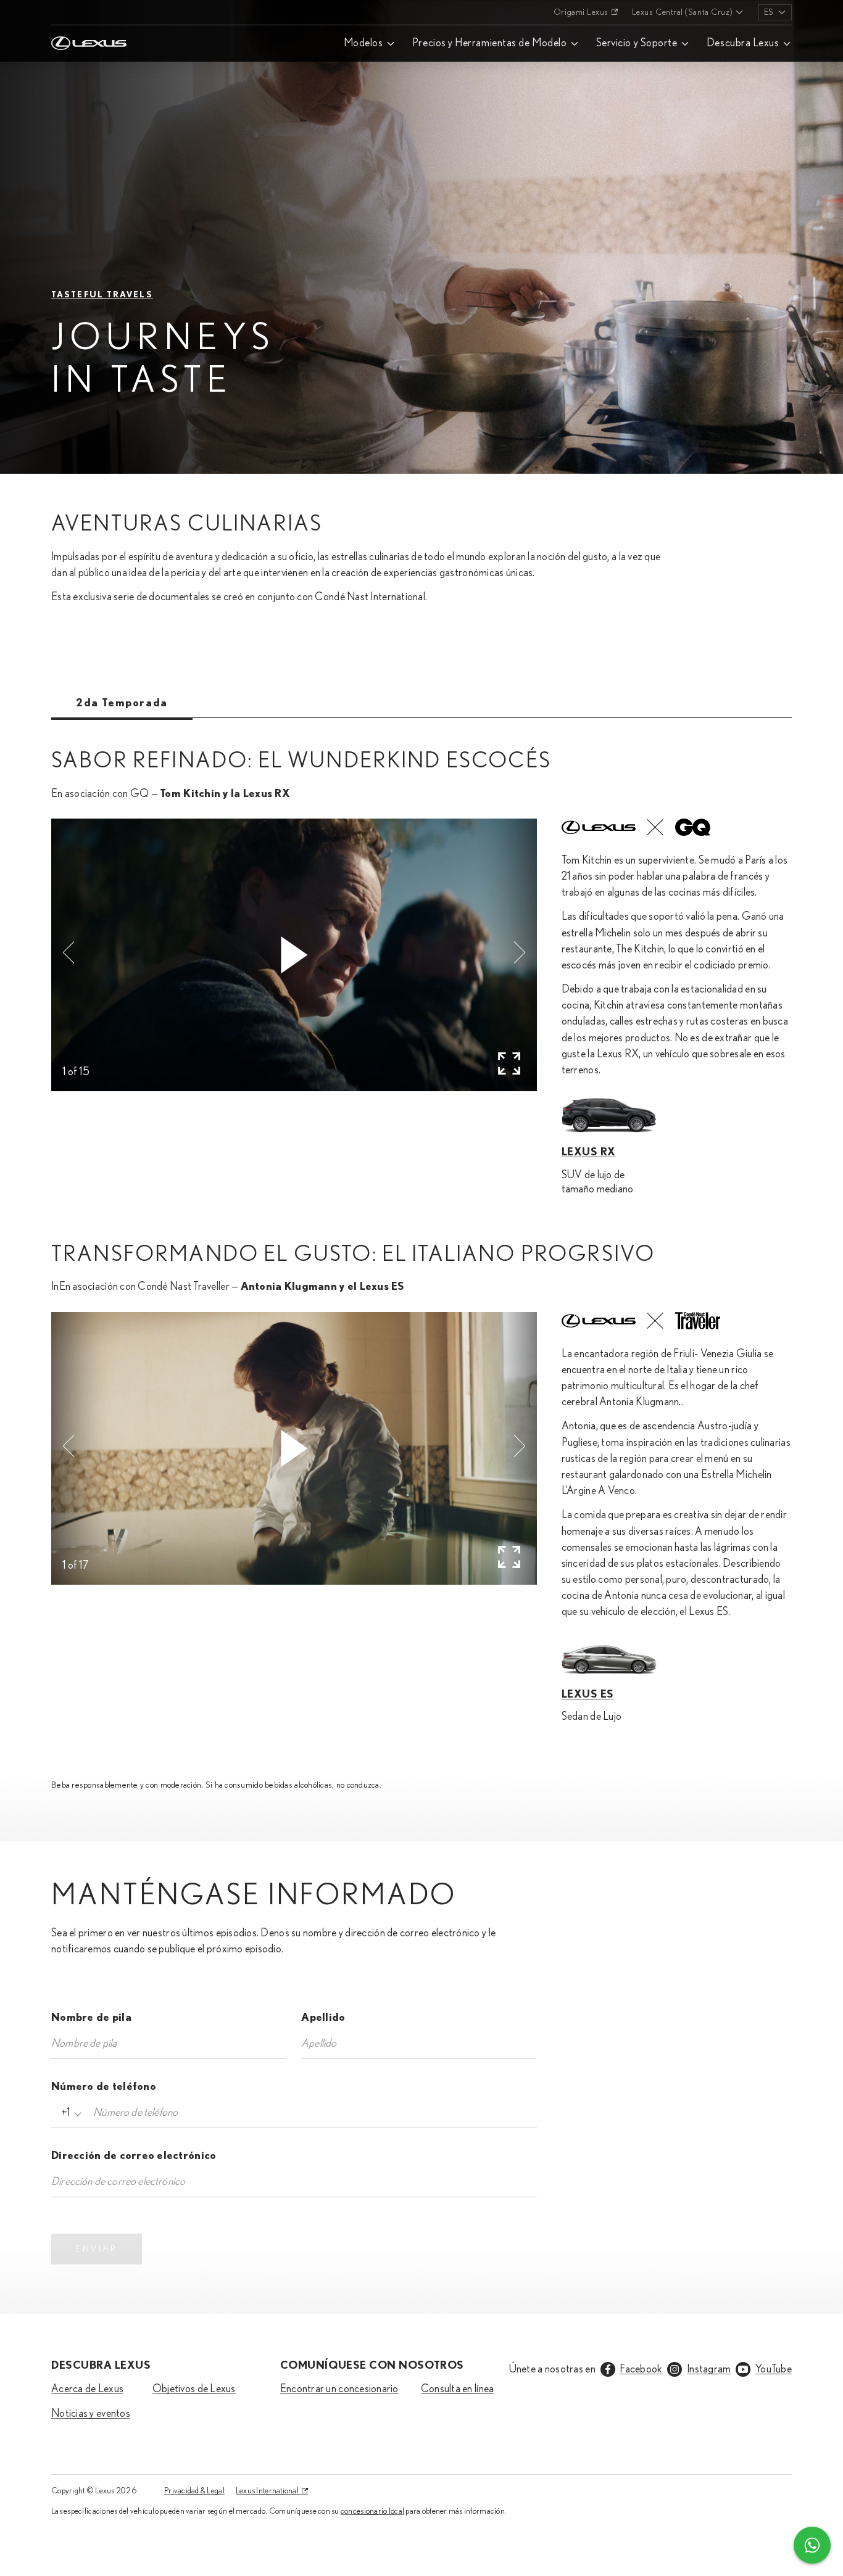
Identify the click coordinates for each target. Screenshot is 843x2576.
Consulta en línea (458, 2389)
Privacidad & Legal (194, 2491)
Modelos (363, 43)
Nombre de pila (91, 2018)
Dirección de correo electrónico (134, 2156)
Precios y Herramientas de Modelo (489, 43)
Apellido (323, 2018)
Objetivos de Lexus (194, 2389)
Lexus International (267, 2491)
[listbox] (775, 12)
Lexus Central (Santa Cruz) (682, 12)
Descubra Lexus (743, 43)
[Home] (89, 12)
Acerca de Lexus (87, 2389)
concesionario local (372, 2511)
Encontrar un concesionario (339, 2389)
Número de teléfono (104, 2087)
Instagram (709, 2369)
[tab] (122, 703)
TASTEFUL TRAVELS (102, 295)
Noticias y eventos (91, 2414)
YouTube (774, 2369)
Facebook (641, 2369)
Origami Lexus (581, 12)
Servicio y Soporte (637, 43)
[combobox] (69, 2113)
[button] (69, 952)
